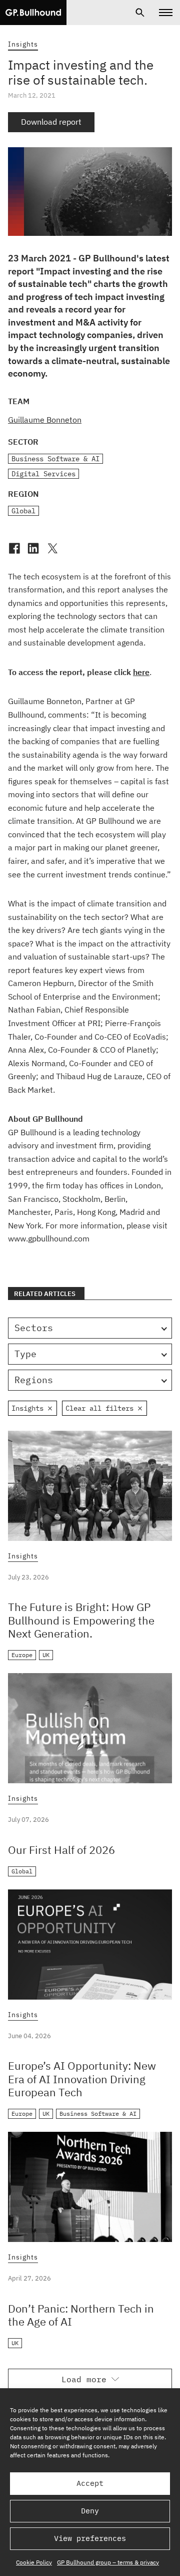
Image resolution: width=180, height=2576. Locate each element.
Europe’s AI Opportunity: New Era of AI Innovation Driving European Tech (82, 2079)
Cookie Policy (34, 2562)
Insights (23, 44)
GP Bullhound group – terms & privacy (108, 2562)
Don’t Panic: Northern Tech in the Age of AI (81, 2315)
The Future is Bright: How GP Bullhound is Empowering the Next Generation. (81, 1620)
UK (46, 1655)
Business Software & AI (55, 459)
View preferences (90, 2538)
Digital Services (43, 474)
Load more (84, 2379)
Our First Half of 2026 (61, 1850)
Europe (22, 1655)
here (141, 672)
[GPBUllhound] (33, 13)
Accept (90, 2483)
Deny (90, 2511)
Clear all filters (99, 1408)
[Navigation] (166, 13)
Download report (51, 122)
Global (23, 511)
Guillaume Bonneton (45, 420)
